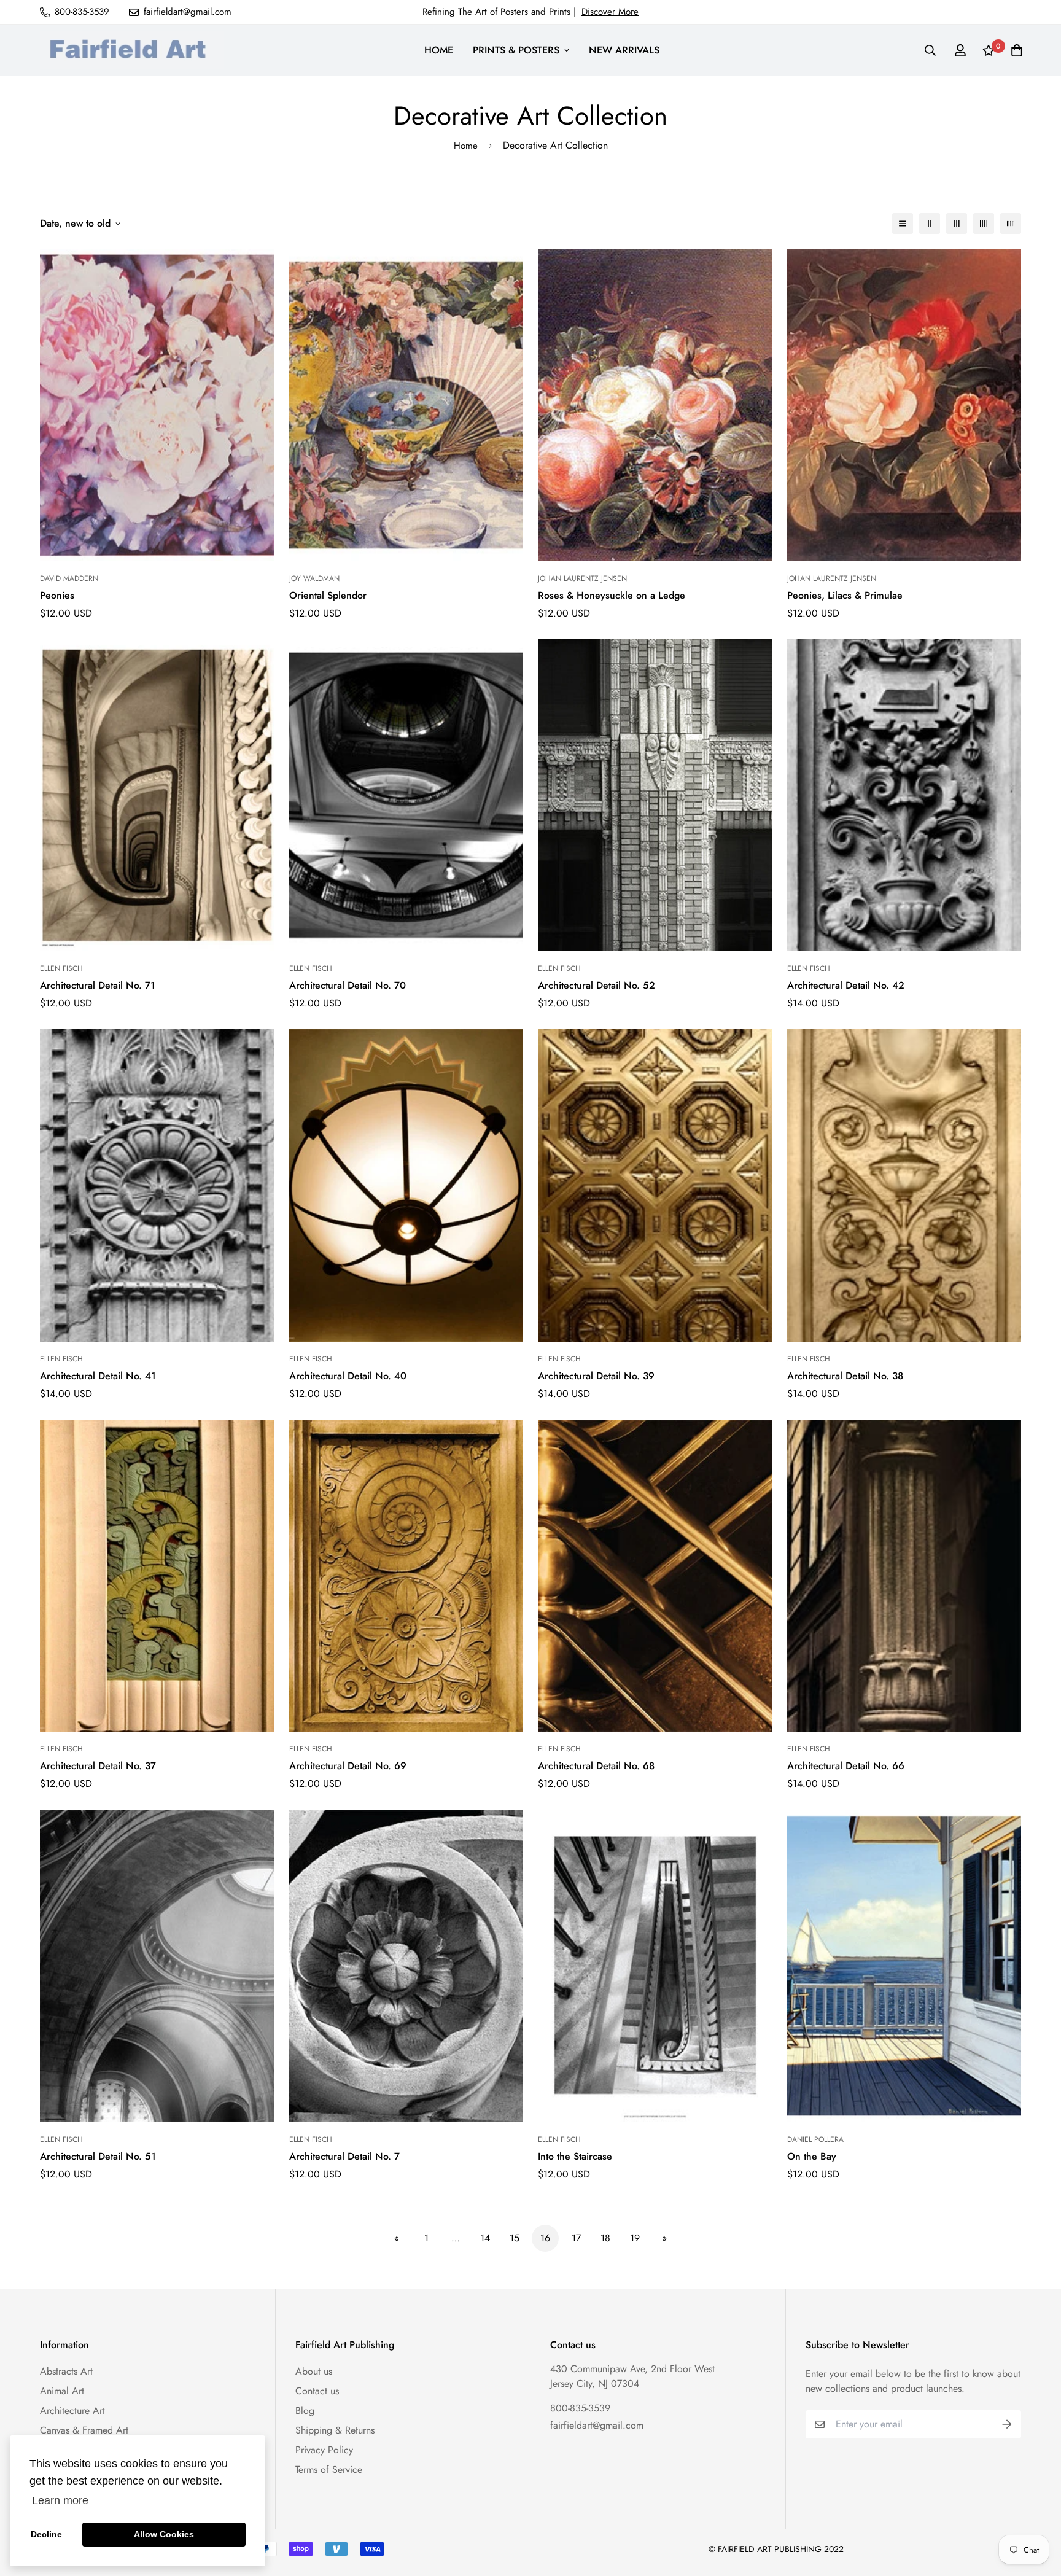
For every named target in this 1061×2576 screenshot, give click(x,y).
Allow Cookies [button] (164, 2534)
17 (576, 2238)
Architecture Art (72, 2411)
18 (605, 2238)
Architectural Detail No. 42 (846, 985)
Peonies (57, 595)
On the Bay (812, 2156)
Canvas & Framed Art (84, 2430)
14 (485, 2238)
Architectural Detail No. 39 (596, 1376)
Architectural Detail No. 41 (98, 1376)
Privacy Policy (324, 2450)
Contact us (317, 2391)
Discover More (610, 12)
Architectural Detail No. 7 (344, 2156)
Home (466, 146)
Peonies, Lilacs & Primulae (845, 595)
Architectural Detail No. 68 (596, 1766)
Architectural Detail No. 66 (846, 1766)
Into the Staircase (575, 2156)
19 (635, 2238)
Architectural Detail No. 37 (98, 1766)
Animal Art (62, 2391)
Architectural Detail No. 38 (845, 1376)
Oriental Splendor (328, 595)
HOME (439, 50)
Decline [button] (46, 2534)
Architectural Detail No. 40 (348, 1376)
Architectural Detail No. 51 (98, 2156)
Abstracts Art (66, 2371)
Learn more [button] (60, 2500)
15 (515, 2238)
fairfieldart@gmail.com (597, 2425)
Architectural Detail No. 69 (348, 1766)
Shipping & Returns (335, 2430)
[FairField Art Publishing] (132, 50)
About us (314, 2371)
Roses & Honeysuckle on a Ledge (612, 595)
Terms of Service (329, 2469)
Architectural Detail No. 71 (98, 985)
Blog (305, 2411)
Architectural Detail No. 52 (597, 985)
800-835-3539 (580, 2408)
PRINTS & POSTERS (516, 50)
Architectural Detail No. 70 (348, 985)
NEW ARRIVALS (624, 50)
